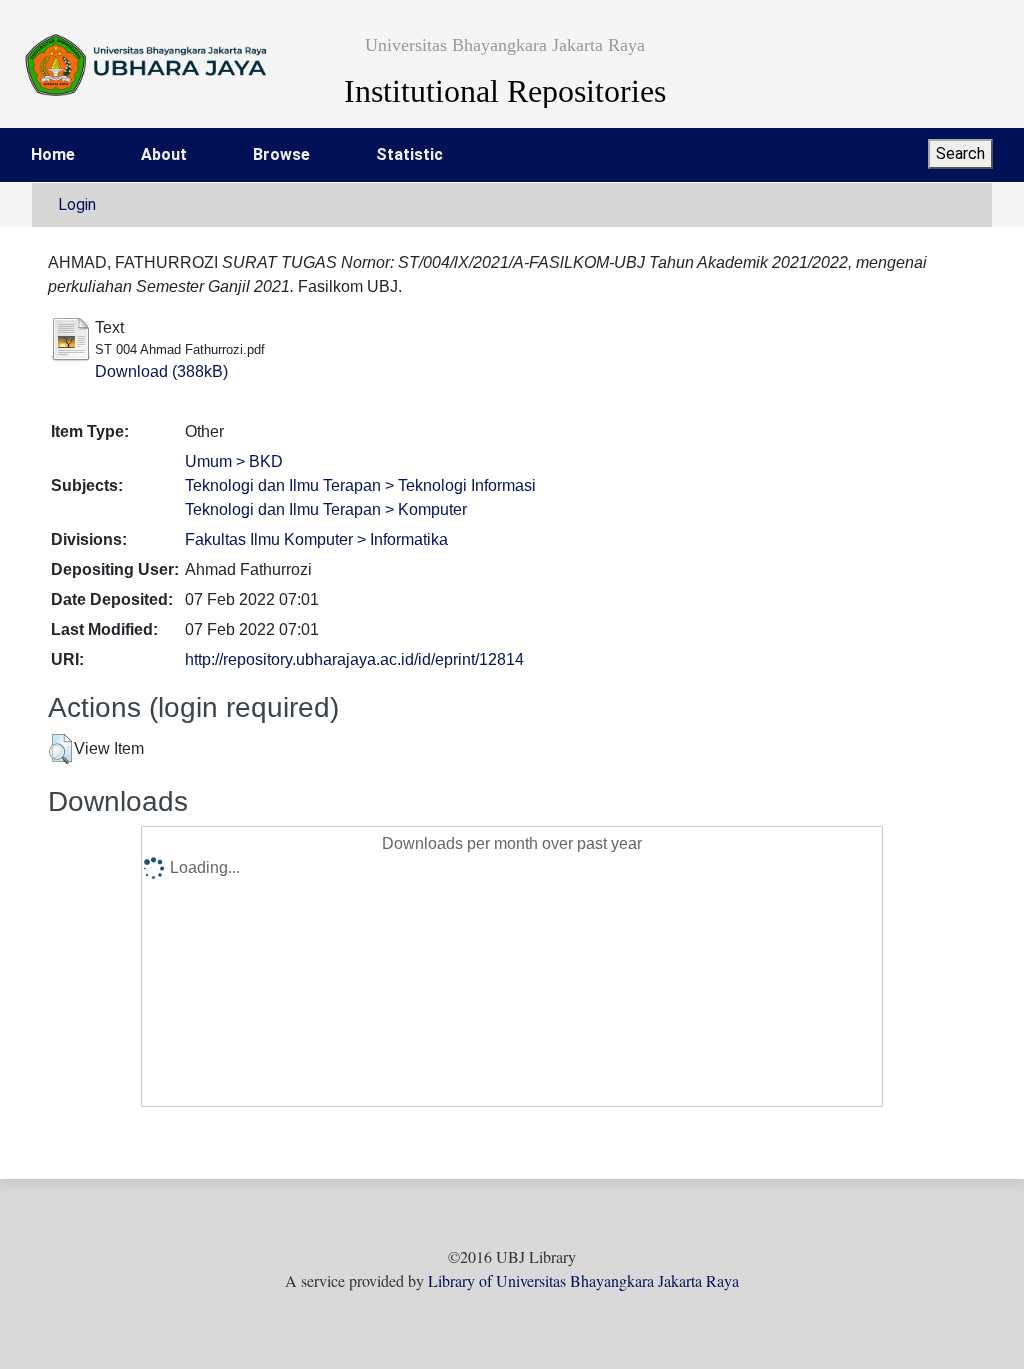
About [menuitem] (164, 154)
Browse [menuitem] (281, 154)
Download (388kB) (161, 371)
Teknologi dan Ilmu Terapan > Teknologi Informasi (360, 485)
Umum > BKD (234, 461)
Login (77, 204)
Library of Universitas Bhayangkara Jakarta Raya (583, 1280)
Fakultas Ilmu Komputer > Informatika (316, 539)
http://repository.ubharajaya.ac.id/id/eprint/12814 (354, 659)
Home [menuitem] (53, 154)
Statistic (409, 154)
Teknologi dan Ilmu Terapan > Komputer (326, 509)
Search (960, 153)
